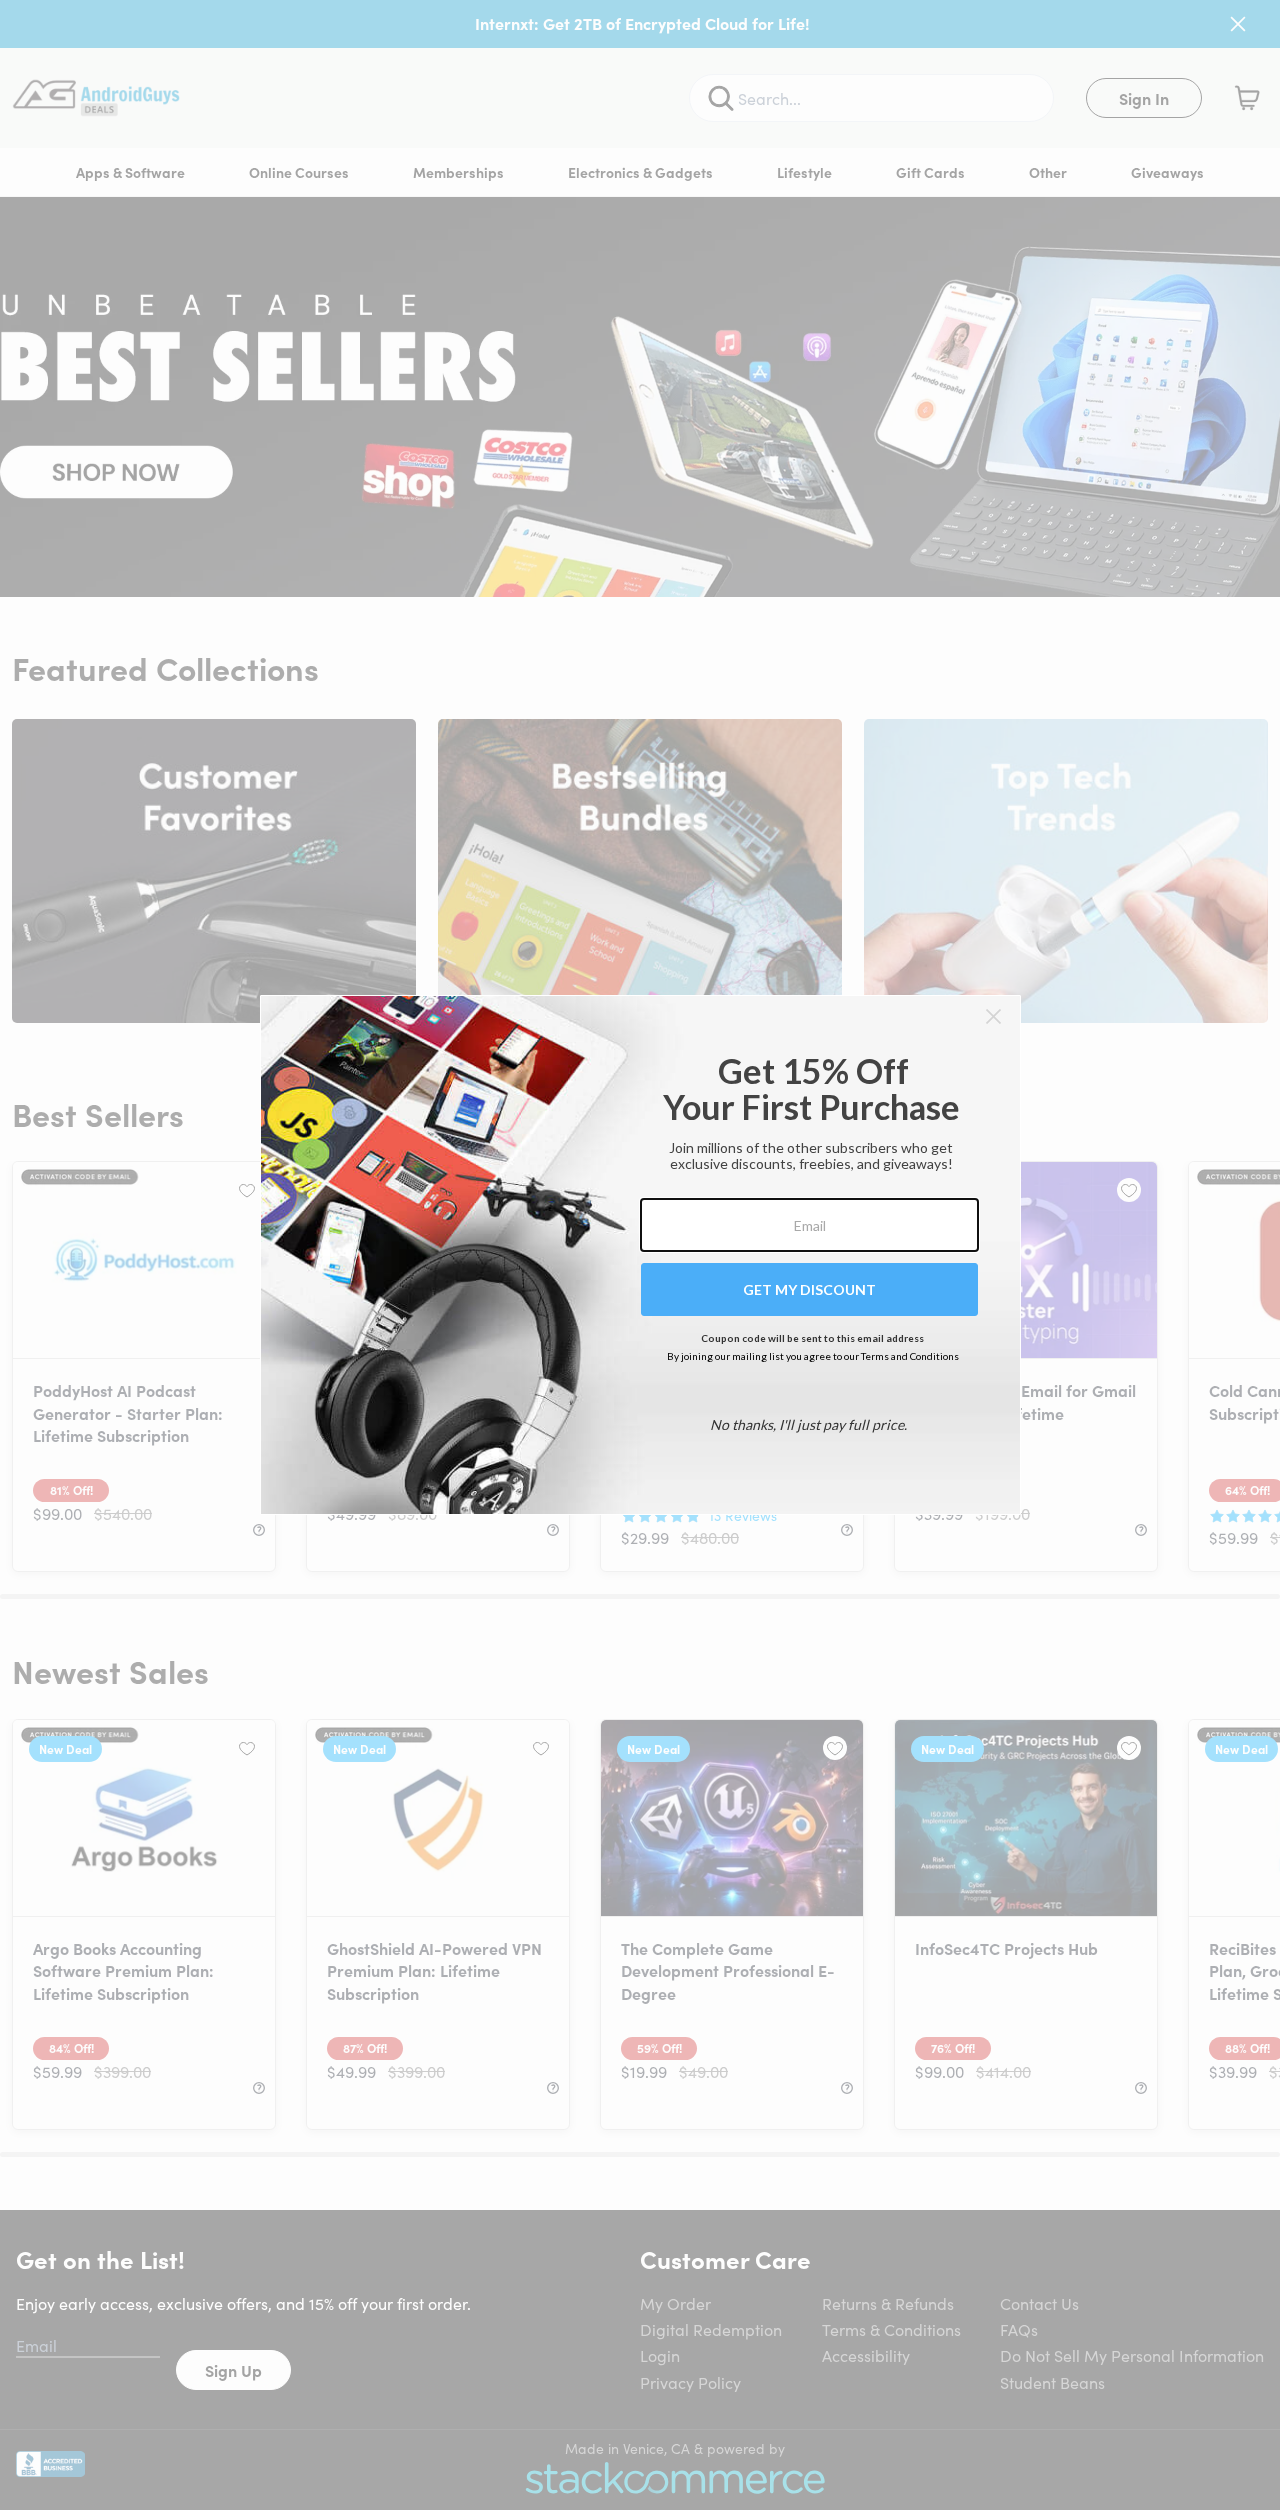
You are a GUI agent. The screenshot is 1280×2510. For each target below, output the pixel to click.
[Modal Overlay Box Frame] (640, 1255)
